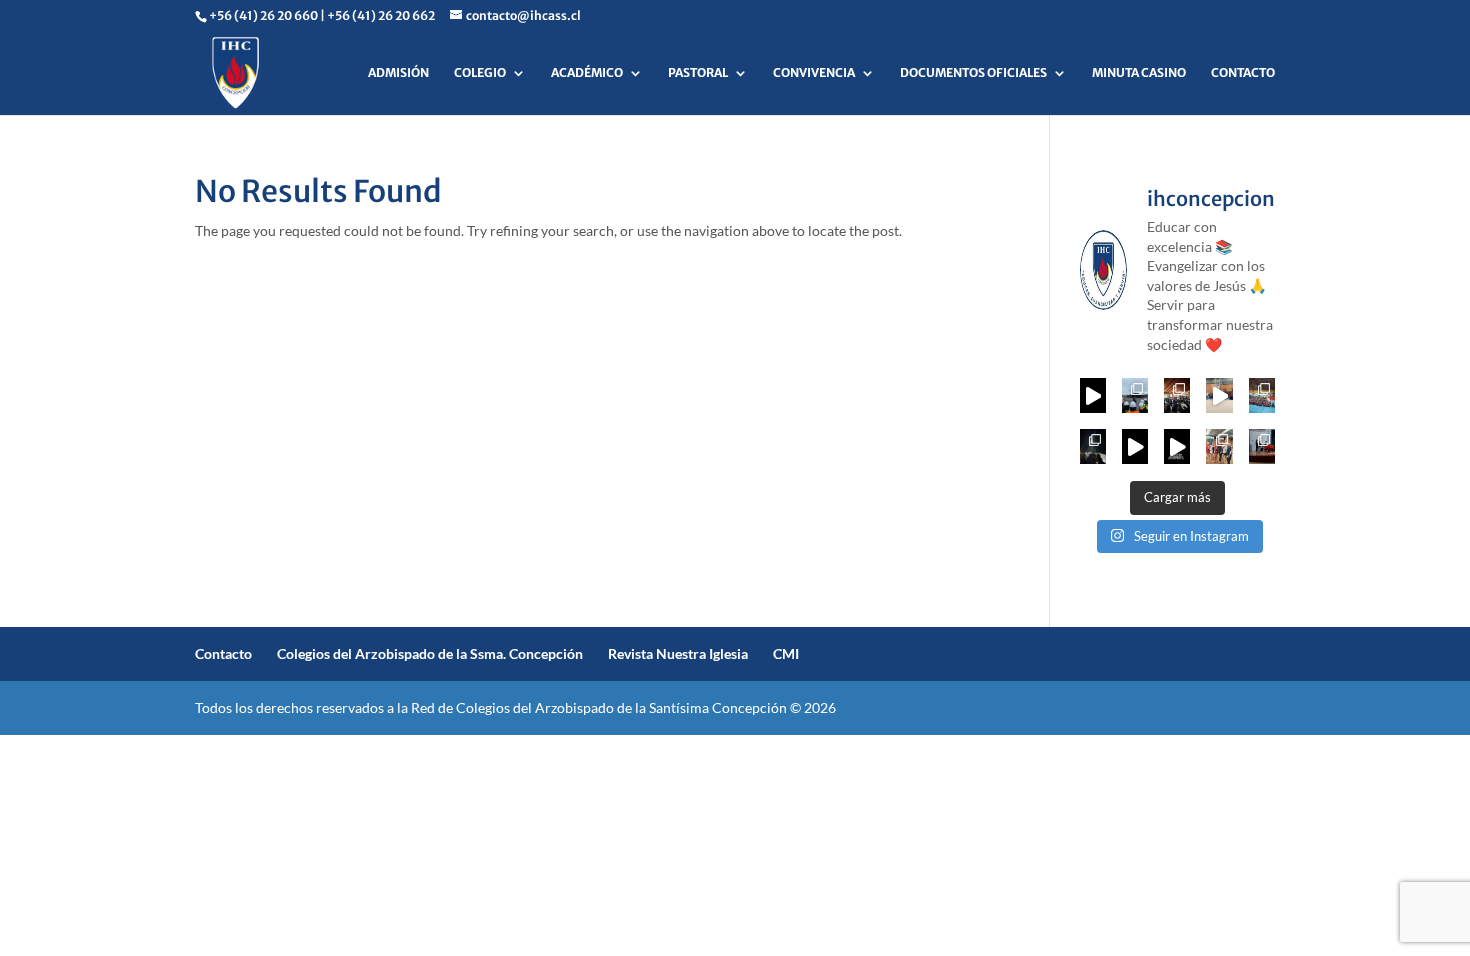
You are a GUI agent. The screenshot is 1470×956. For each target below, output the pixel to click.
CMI (786, 653)
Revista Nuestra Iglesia (678, 653)
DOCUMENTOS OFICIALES (973, 73)
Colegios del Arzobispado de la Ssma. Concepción (430, 653)
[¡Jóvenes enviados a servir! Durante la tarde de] (1093, 395)
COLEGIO (480, 73)
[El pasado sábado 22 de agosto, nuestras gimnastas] (1219, 395)
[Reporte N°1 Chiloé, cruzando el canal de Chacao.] (1093, 446)
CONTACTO (1243, 73)
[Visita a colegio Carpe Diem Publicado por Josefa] (1177, 395)
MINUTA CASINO (1139, 73)
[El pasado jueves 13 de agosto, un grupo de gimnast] (1262, 395)
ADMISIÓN (398, 73)
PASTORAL (698, 73)
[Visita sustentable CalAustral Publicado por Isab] (1135, 395)
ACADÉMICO (587, 73)
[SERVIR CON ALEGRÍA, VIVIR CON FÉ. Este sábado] (1135, 446)
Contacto (223, 653)
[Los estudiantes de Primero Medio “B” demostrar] (1262, 446)
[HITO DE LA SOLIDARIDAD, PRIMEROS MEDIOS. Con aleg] (1177, 446)
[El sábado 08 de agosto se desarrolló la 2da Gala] (1219, 446)
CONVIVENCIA (814, 73)
